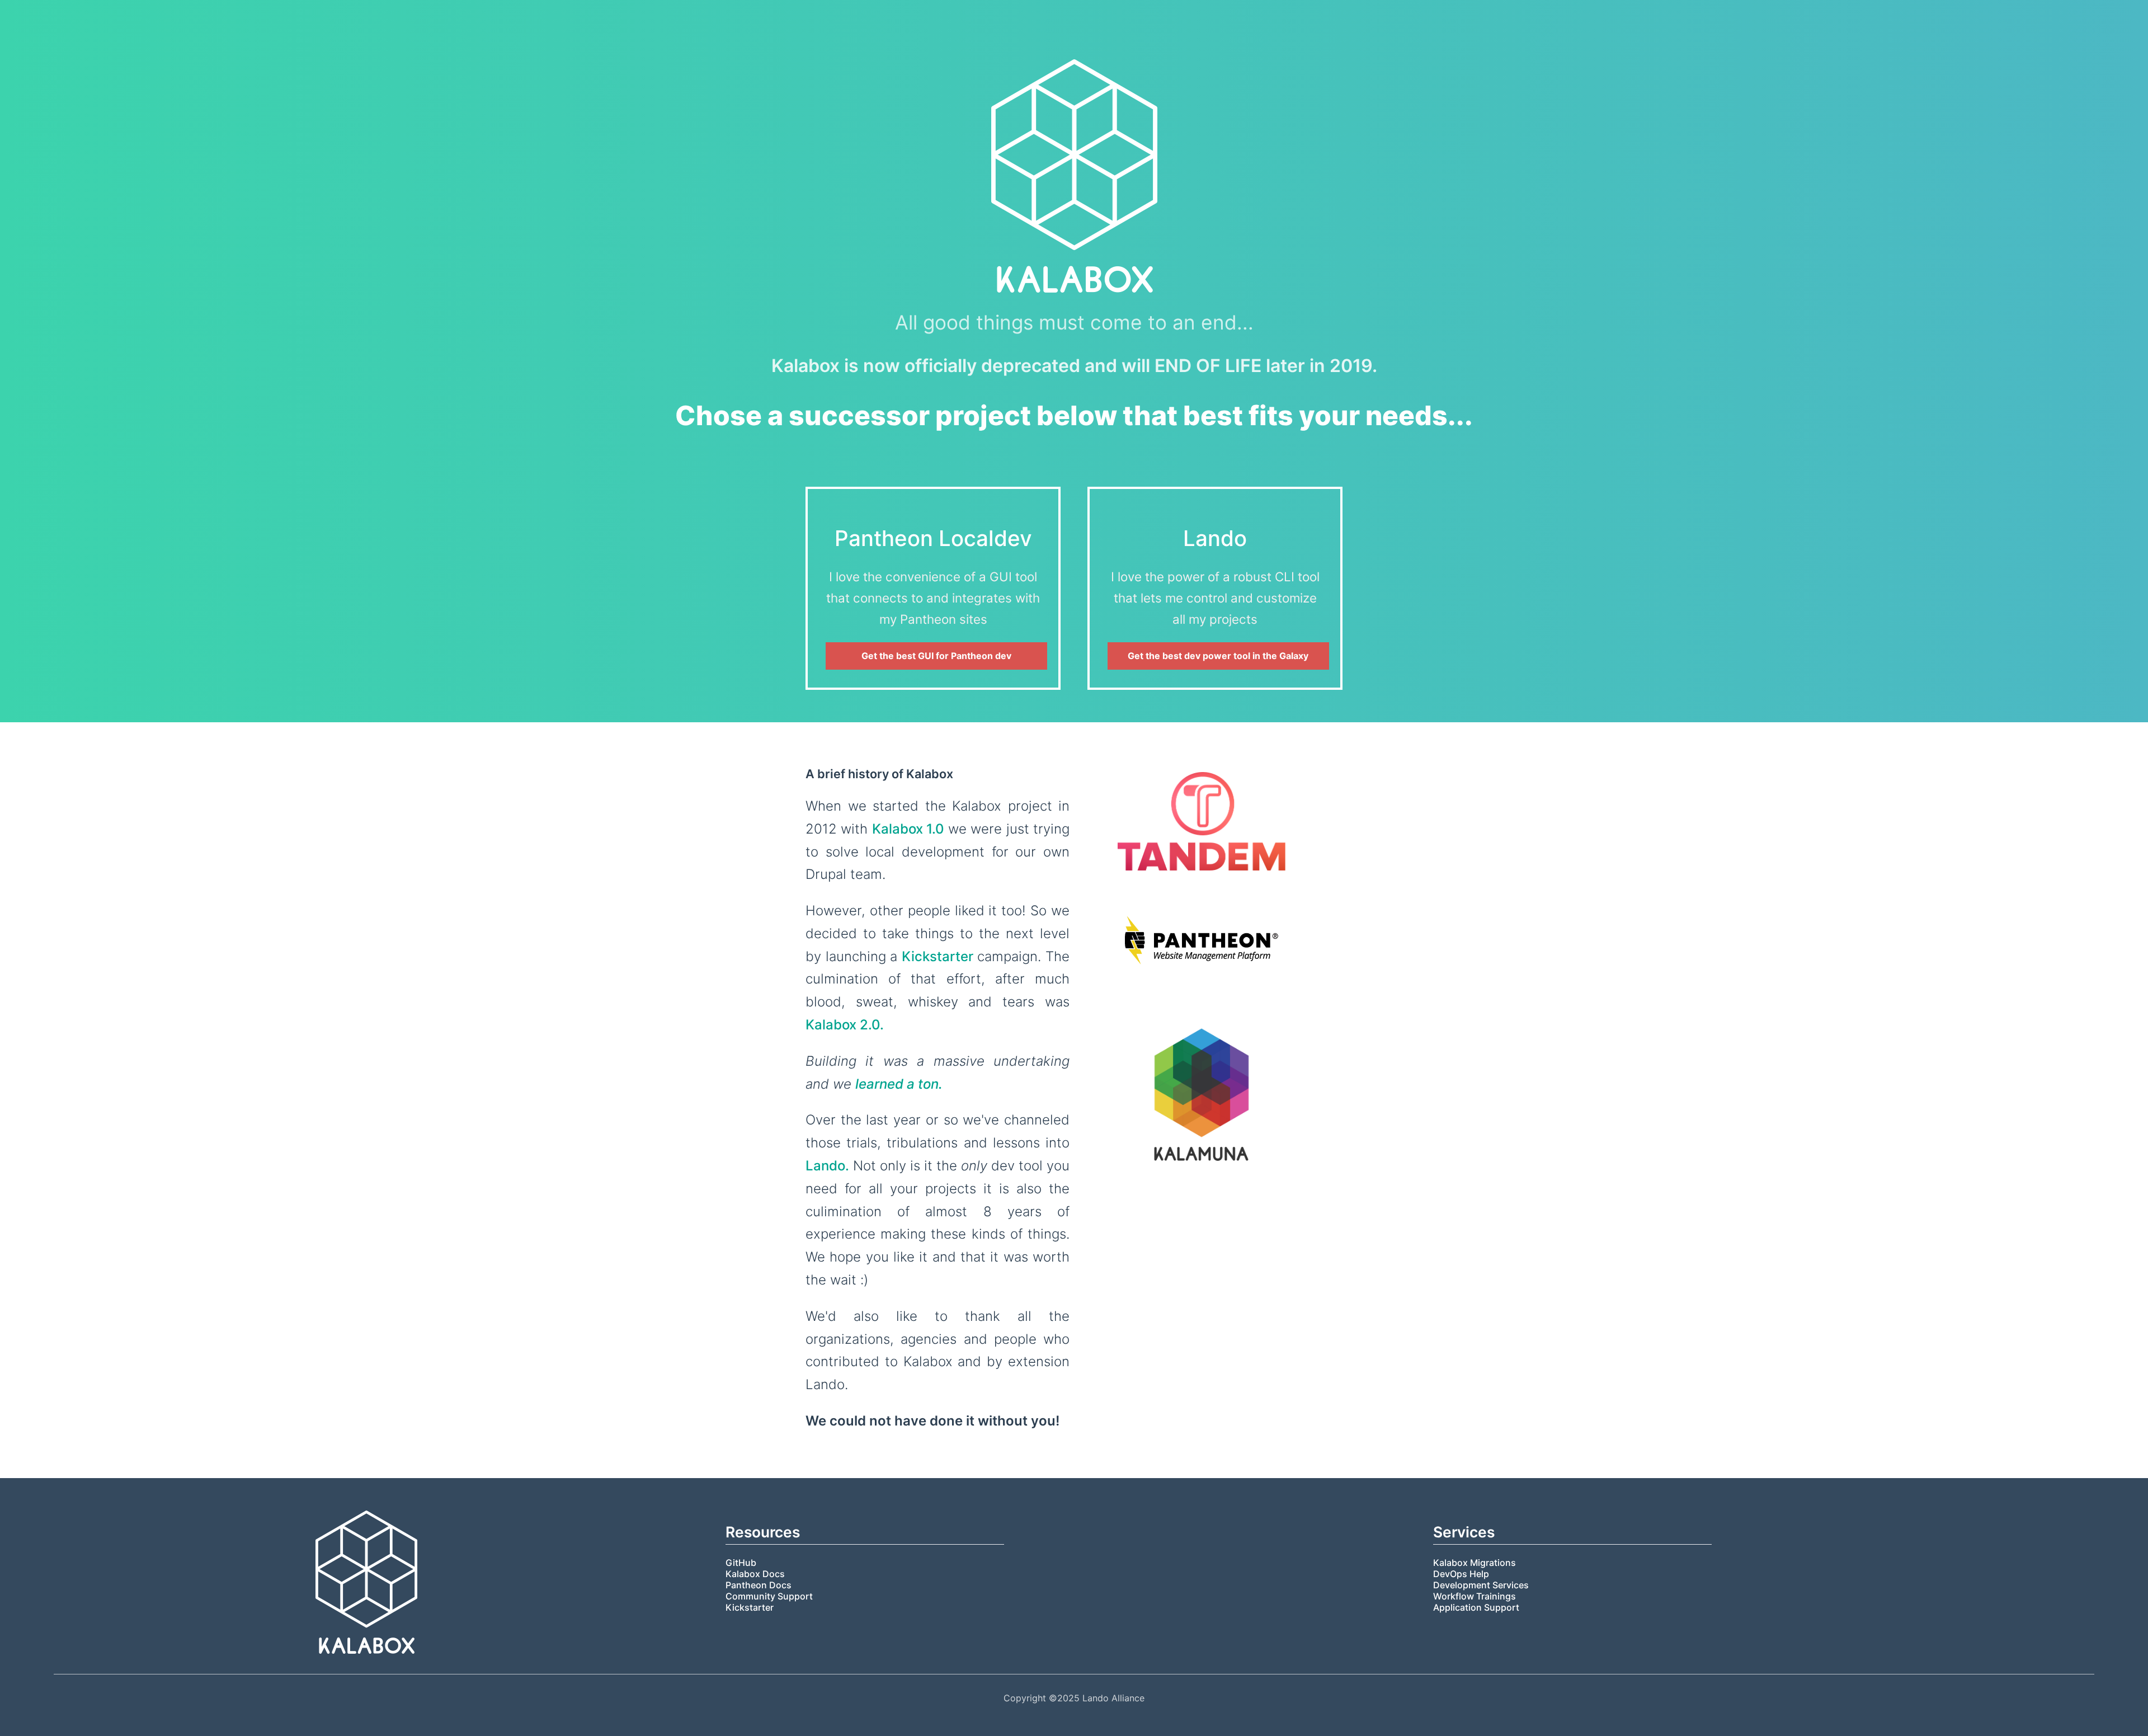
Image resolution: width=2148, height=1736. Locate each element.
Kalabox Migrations (1475, 1563)
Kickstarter (938, 956)
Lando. (827, 1166)
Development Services (1481, 1585)
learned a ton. (899, 1084)
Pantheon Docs (759, 1585)
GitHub (741, 1563)
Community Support (769, 1596)
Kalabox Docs (755, 1574)
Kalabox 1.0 (908, 829)
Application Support (1476, 1607)
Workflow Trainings (1475, 1596)
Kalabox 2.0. (845, 1025)
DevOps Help (1461, 1574)
